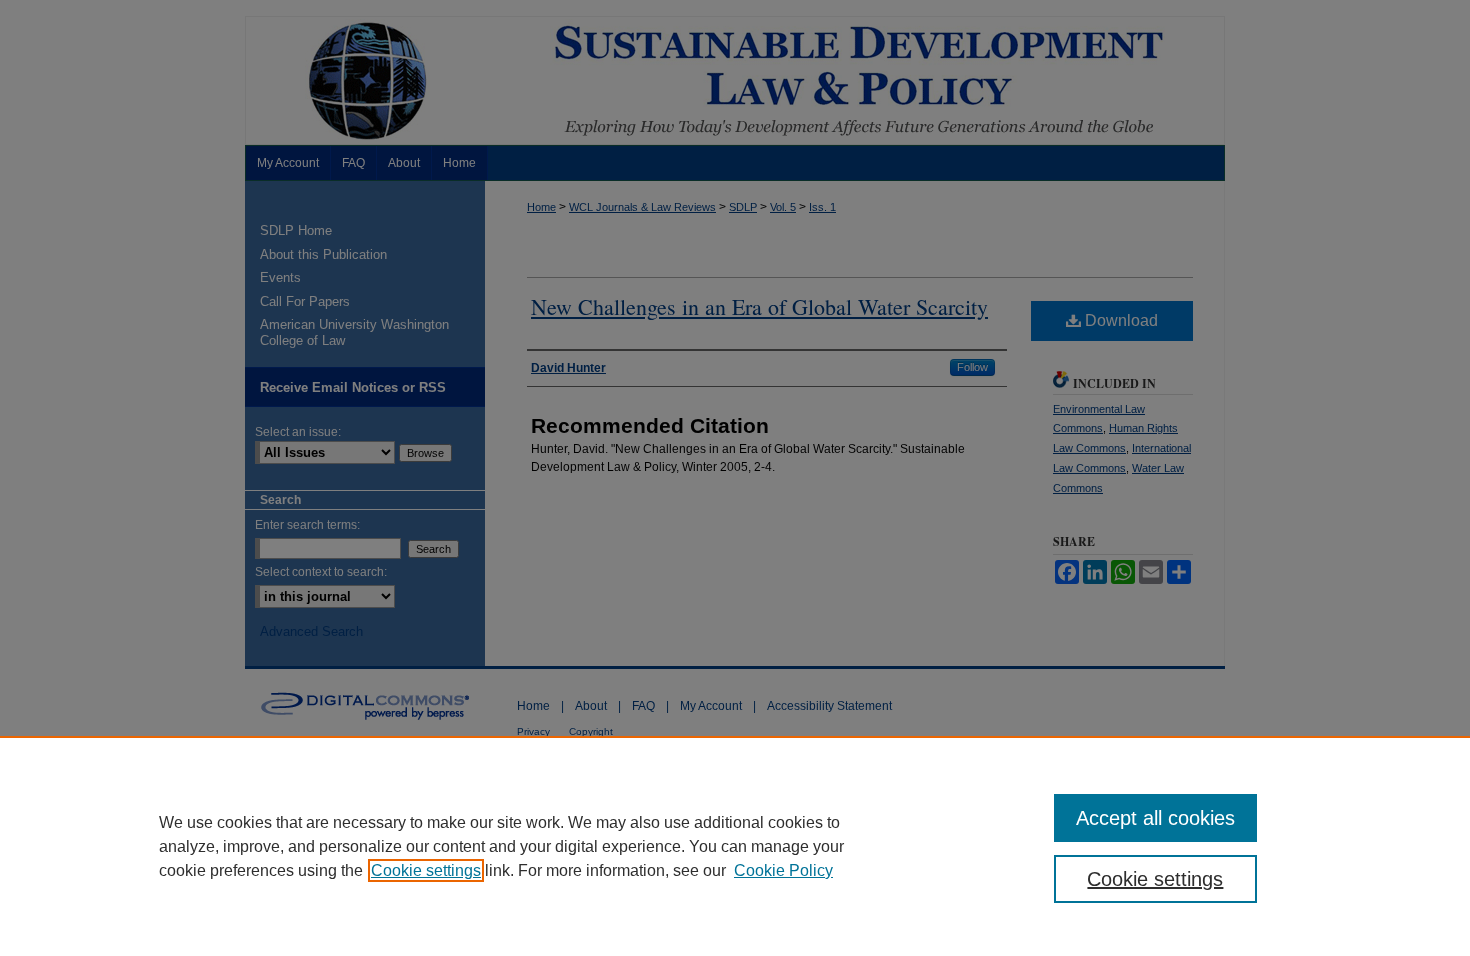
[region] (735, 846)
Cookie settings (426, 870)
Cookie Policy (783, 870)
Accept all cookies (1155, 818)
